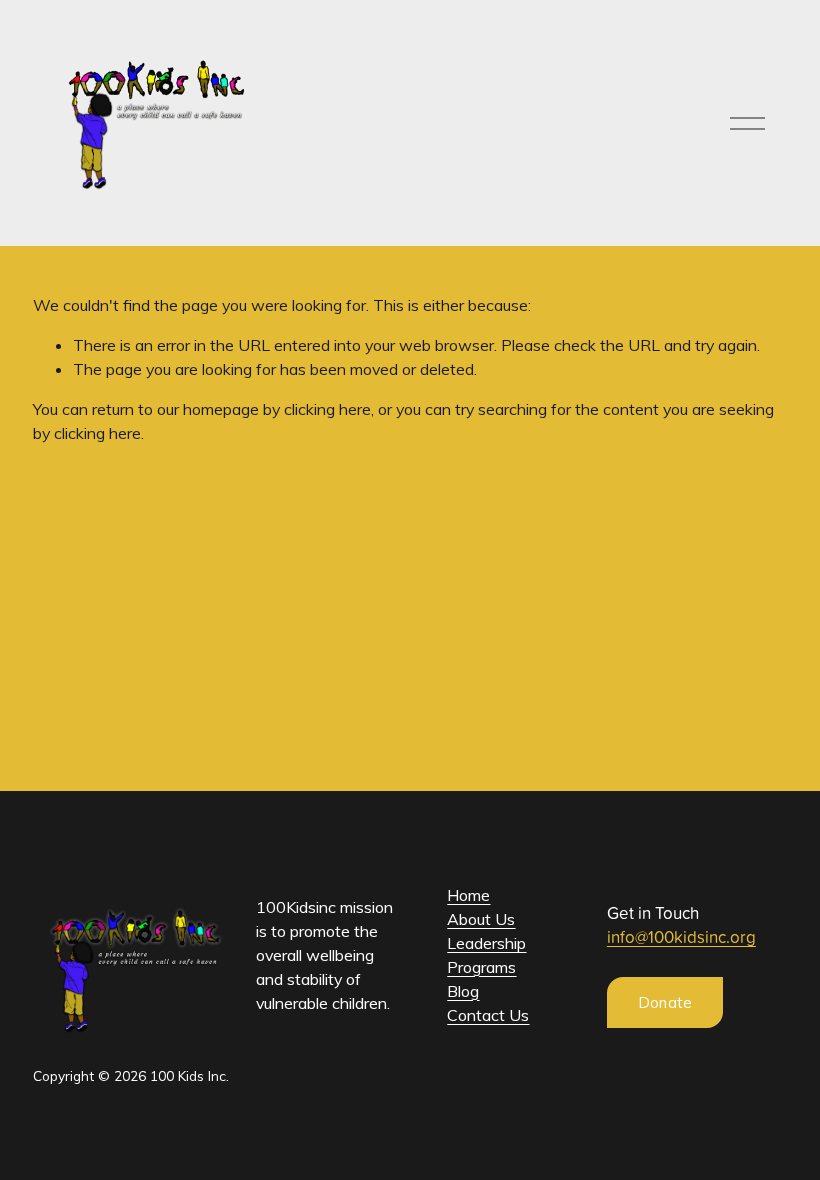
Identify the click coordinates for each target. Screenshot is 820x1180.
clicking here (327, 409)
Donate (665, 1002)
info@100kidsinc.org (681, 936)
